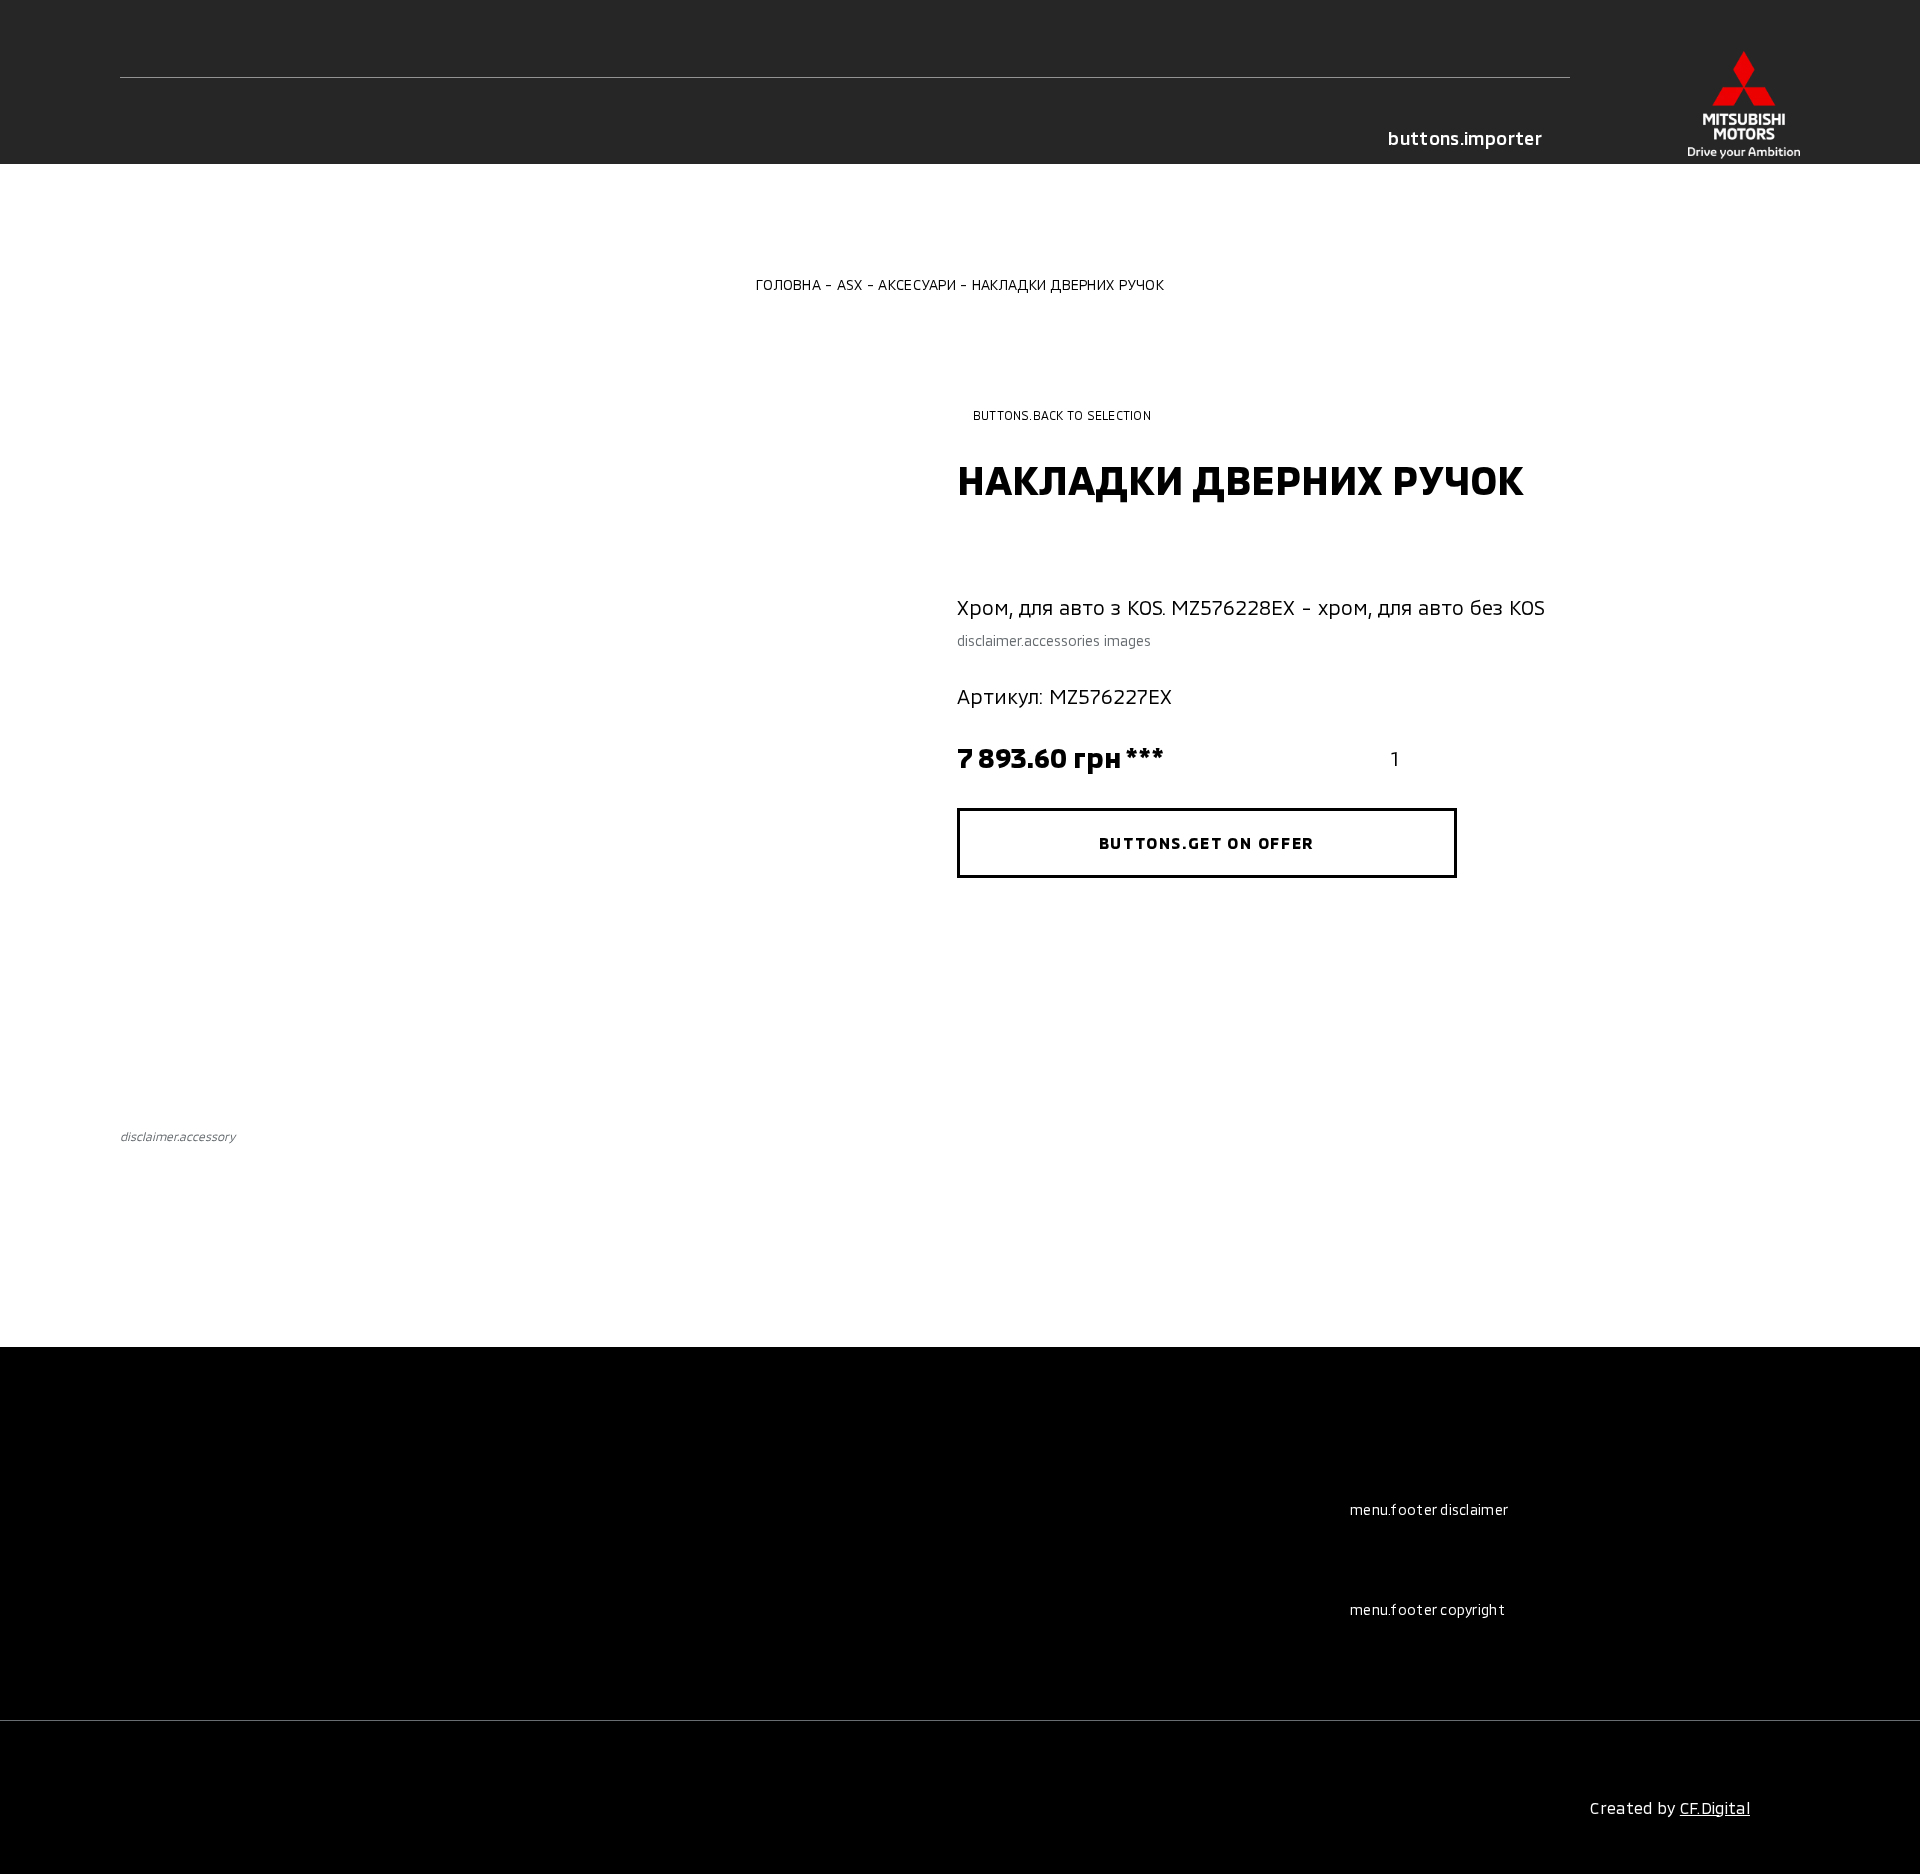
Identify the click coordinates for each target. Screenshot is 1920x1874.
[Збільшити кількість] (1435, 758)
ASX (850, 284)
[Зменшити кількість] (1355, 758)
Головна (788, 284)
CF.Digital (1715, 1807)
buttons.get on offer (1207, 842)
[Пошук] (230, 138)
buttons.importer (1465, 138)
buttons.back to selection (1062, 415)
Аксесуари (917, 284)
